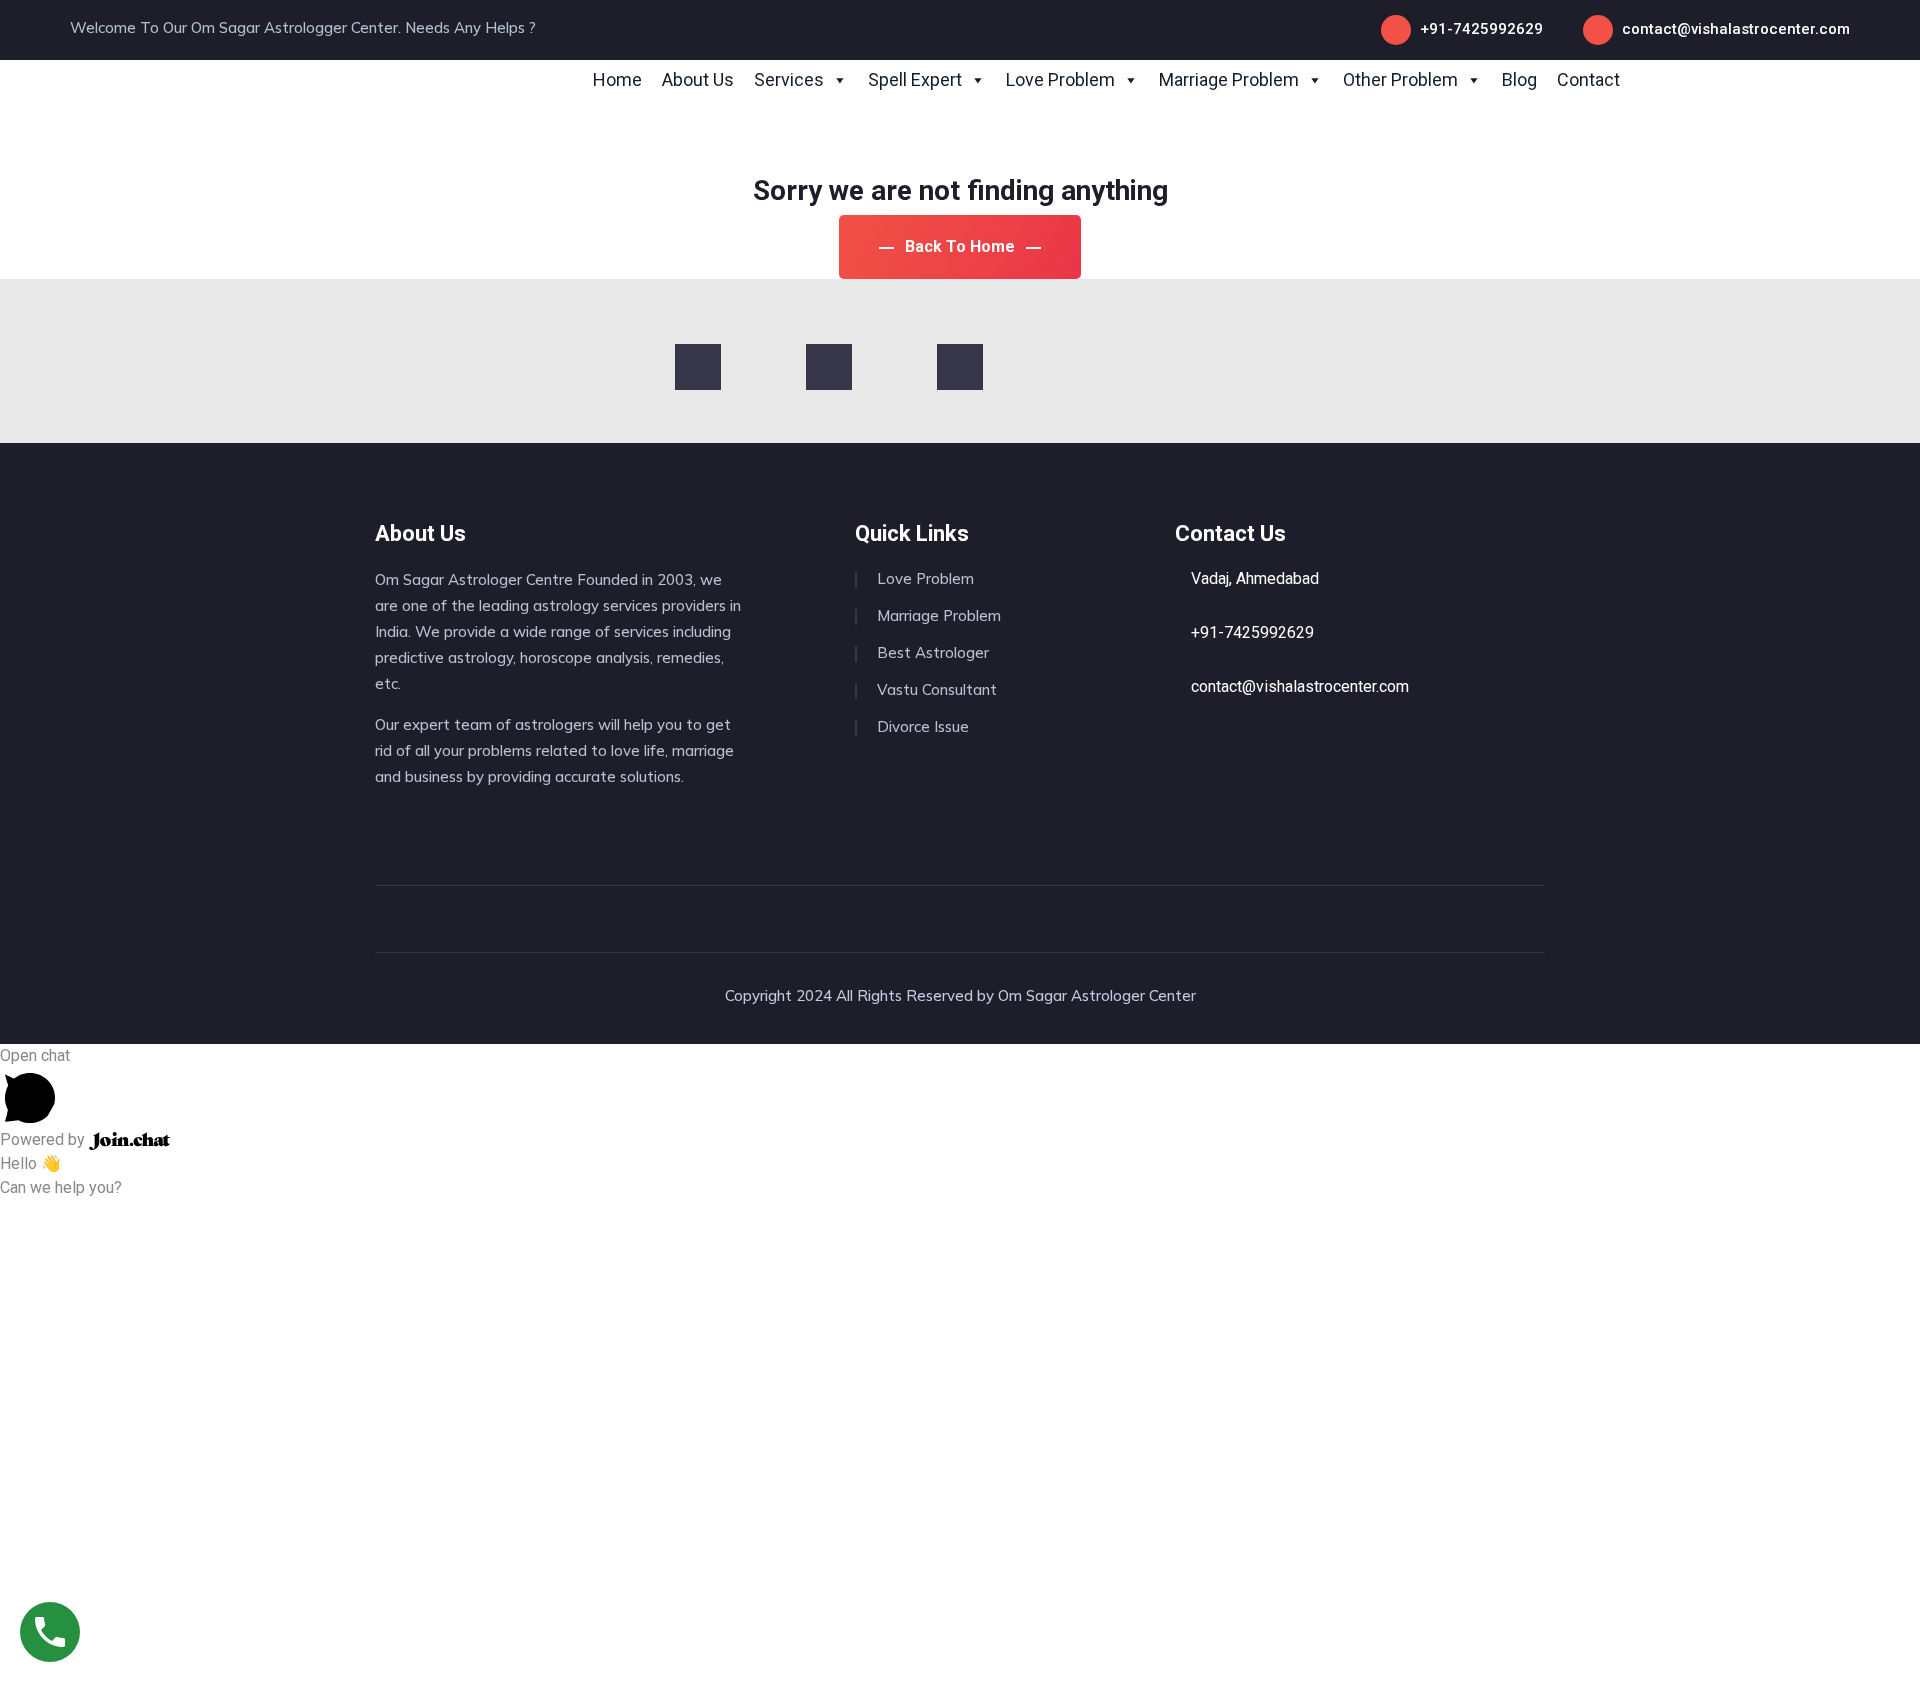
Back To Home (960, 246)
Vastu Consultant (937, 689)
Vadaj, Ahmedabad (1253, 578)
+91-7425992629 (1481, 29)
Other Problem (1400, 79)
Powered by (44, 1139)
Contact (1588, 79)
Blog (1519, 79)
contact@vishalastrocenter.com (1736, 29)
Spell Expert (915, 79)
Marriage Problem (1229, 79)
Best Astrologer (933, 652)
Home (617, 79)
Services (789, 79)
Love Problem (1060, 79)
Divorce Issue (923, 726)
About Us (698, 79)
